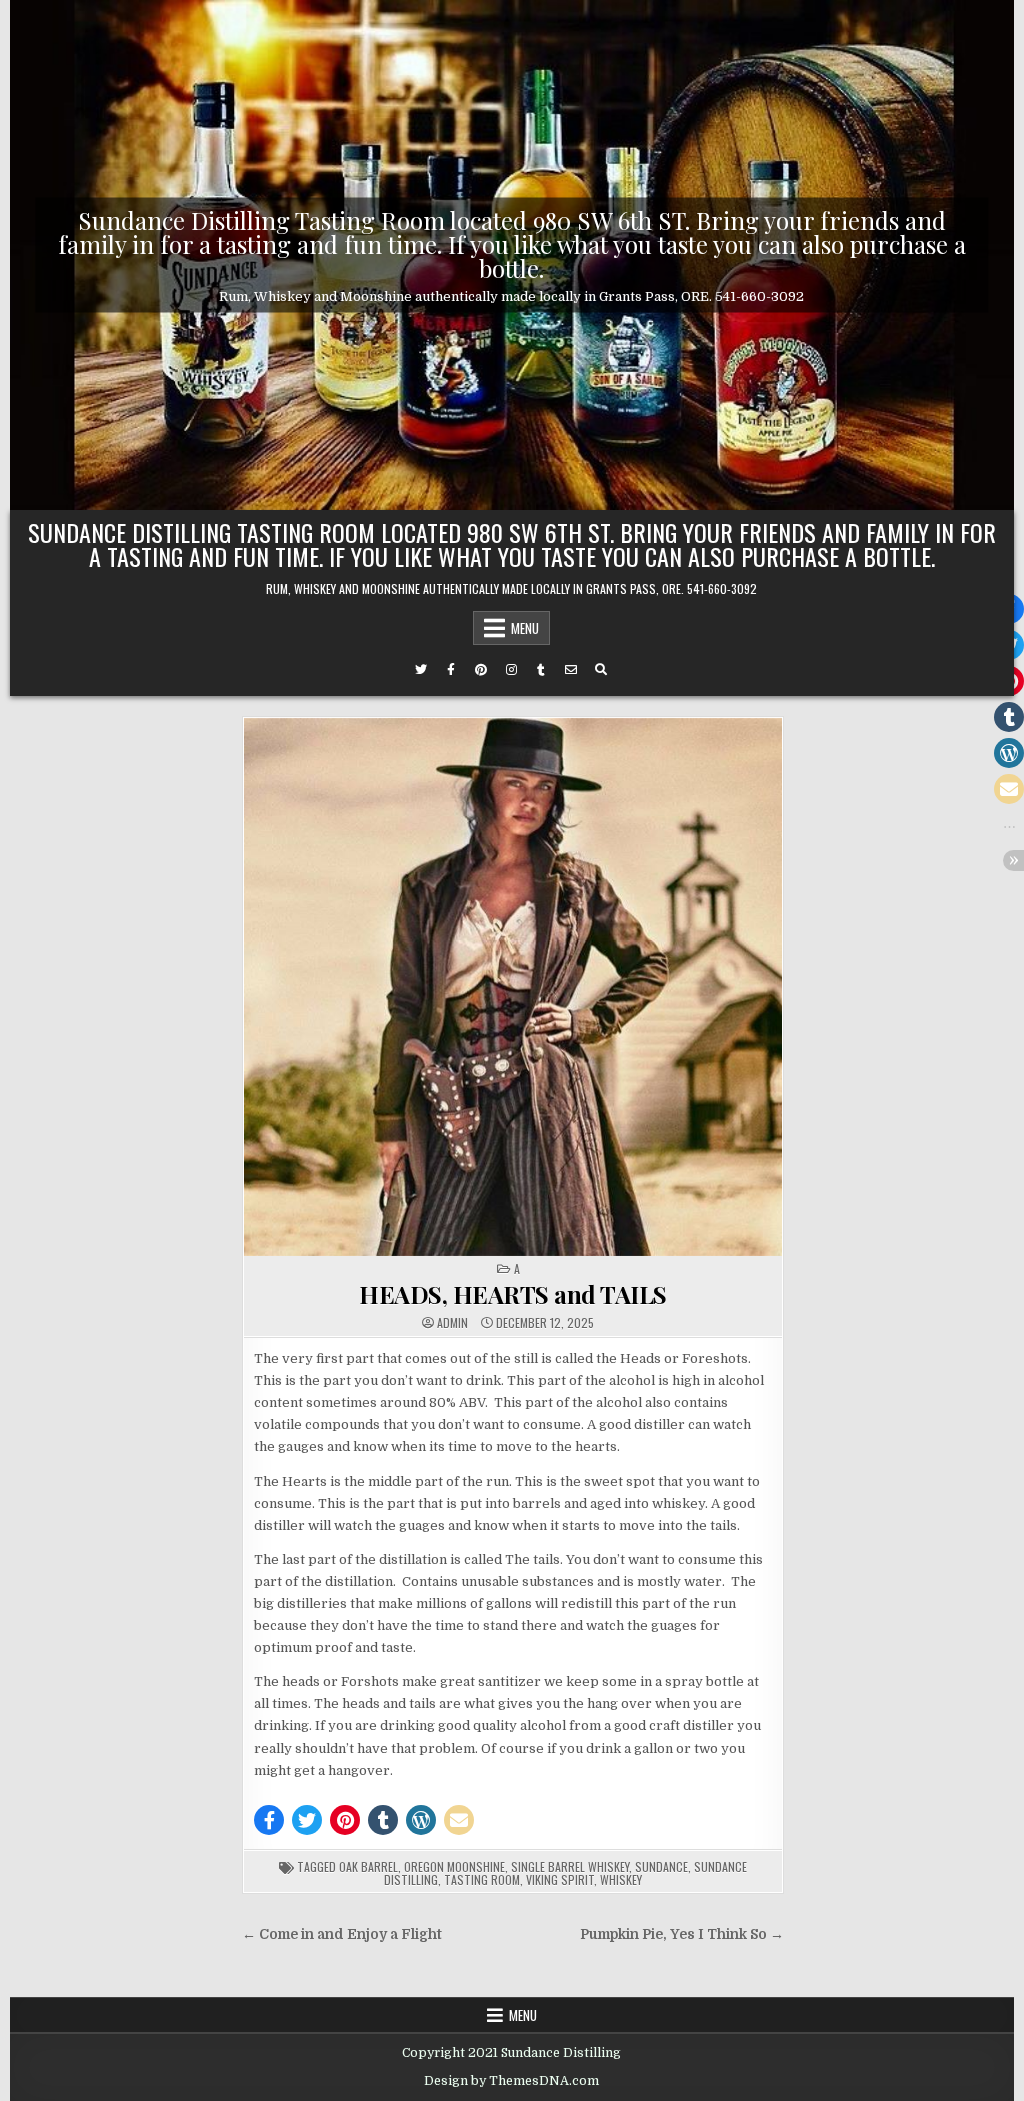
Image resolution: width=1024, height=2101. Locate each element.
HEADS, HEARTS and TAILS (513, 1294)
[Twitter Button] (421, 670)
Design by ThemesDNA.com (511, 2081)
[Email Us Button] (571, 670)
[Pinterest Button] (481, 670)
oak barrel (368, 1866)
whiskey (621, 1879)
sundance (661, 1866)
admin (452, 1323)
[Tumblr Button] (541, 670)
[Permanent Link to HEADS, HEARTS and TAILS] (513, 987)
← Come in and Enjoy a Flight (342, 1934)
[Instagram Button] (511, 670)
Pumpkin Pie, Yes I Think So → (682, 1934)
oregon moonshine (454, 1866)
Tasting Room (482, 1879)
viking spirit (560, 1879)
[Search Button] (601, 670)
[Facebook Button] (451, 670)
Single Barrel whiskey (570, 1866)
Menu (525, 628)
